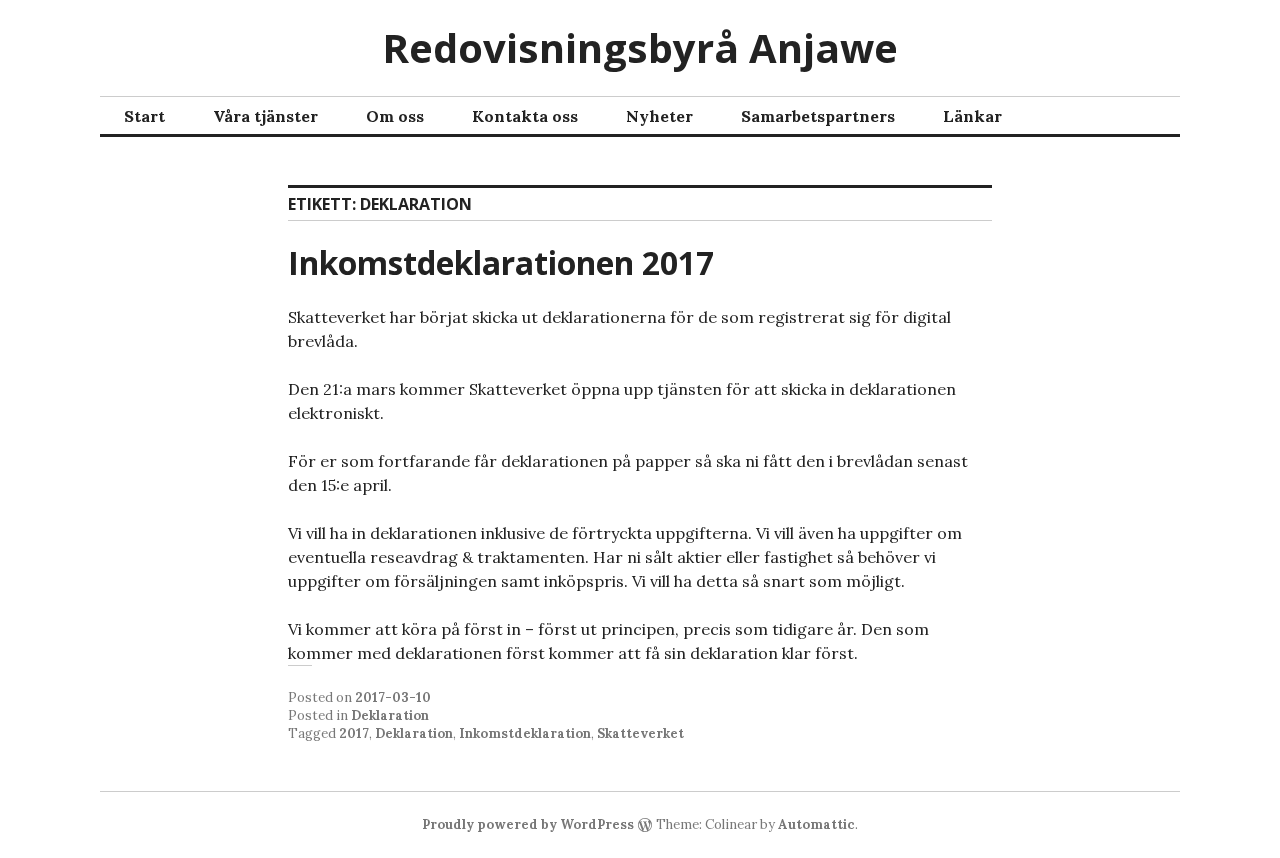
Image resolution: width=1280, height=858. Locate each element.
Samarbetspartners (818, 116)
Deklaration (390, 715)
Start (144, 116)
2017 (354, 733)
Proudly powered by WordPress (528, 824)
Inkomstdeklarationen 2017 (501, 262)
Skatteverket (640, 733)
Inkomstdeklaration (525, 733)
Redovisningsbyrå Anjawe (640, 47)
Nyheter (659, 116)
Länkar (972, 116)
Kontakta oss (525, 116)
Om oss (395, 116)
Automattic (816, 824)
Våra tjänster (265, 116)
